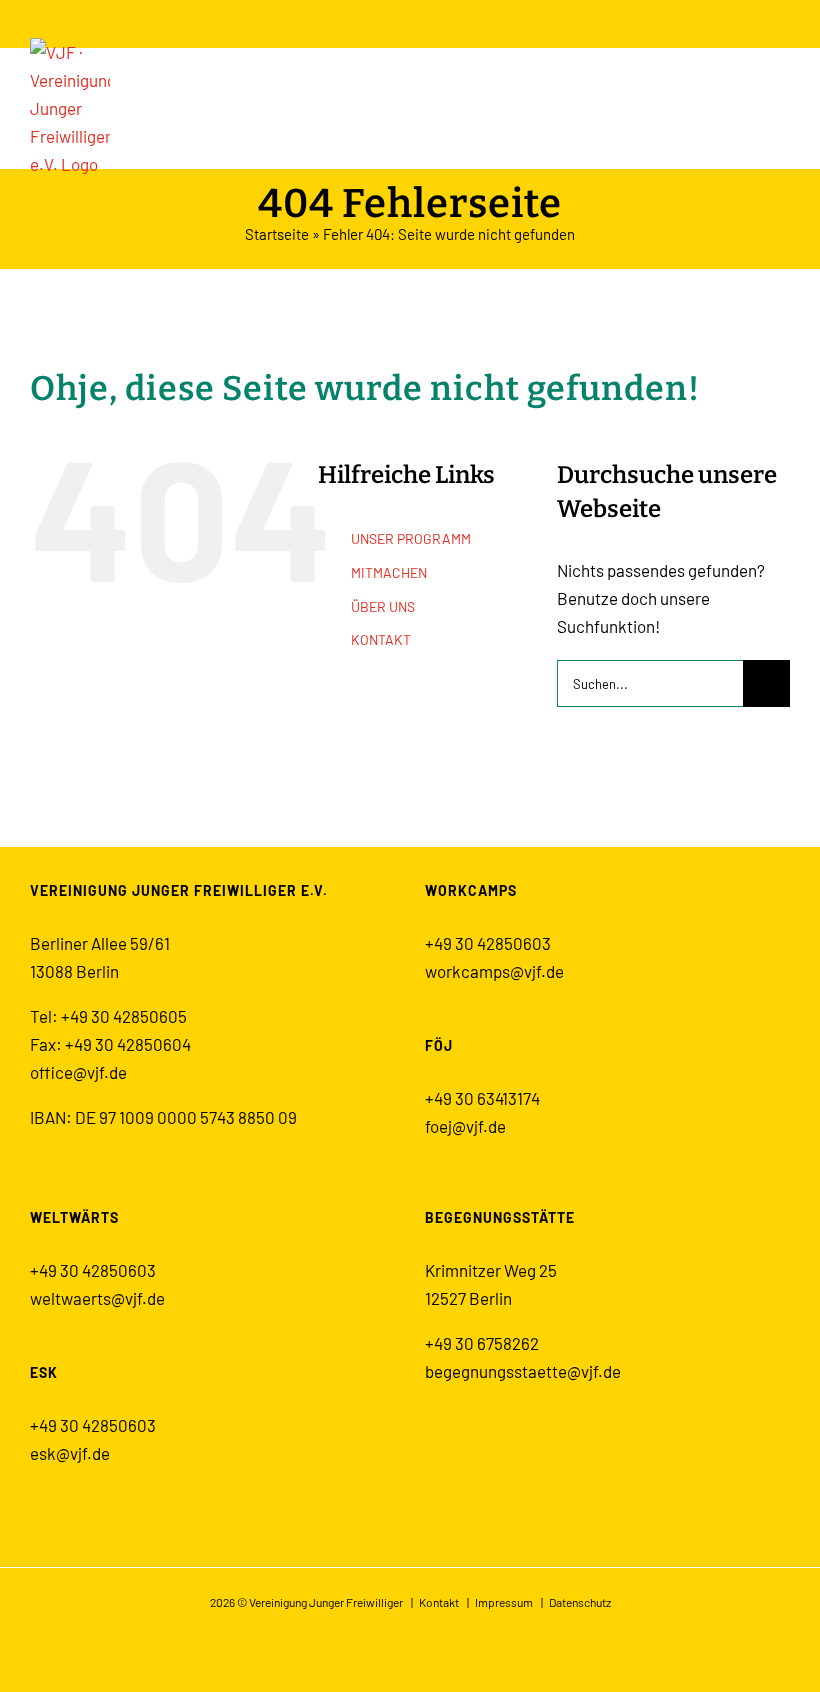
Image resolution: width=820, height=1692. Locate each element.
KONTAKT (381, 639)
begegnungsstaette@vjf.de (523, 1371)
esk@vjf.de (70, 1453)
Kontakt (439, 1602)
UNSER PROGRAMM (411, 538)
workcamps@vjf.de (494, 971)
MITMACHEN (389, 572)
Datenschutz (580, 1602)
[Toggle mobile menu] (782, 96)
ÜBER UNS (383, 606)
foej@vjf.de (465, 1126)
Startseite (277, 234)
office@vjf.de (78, 1072)
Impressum (504, 1602)
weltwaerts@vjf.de (97, 1298)
